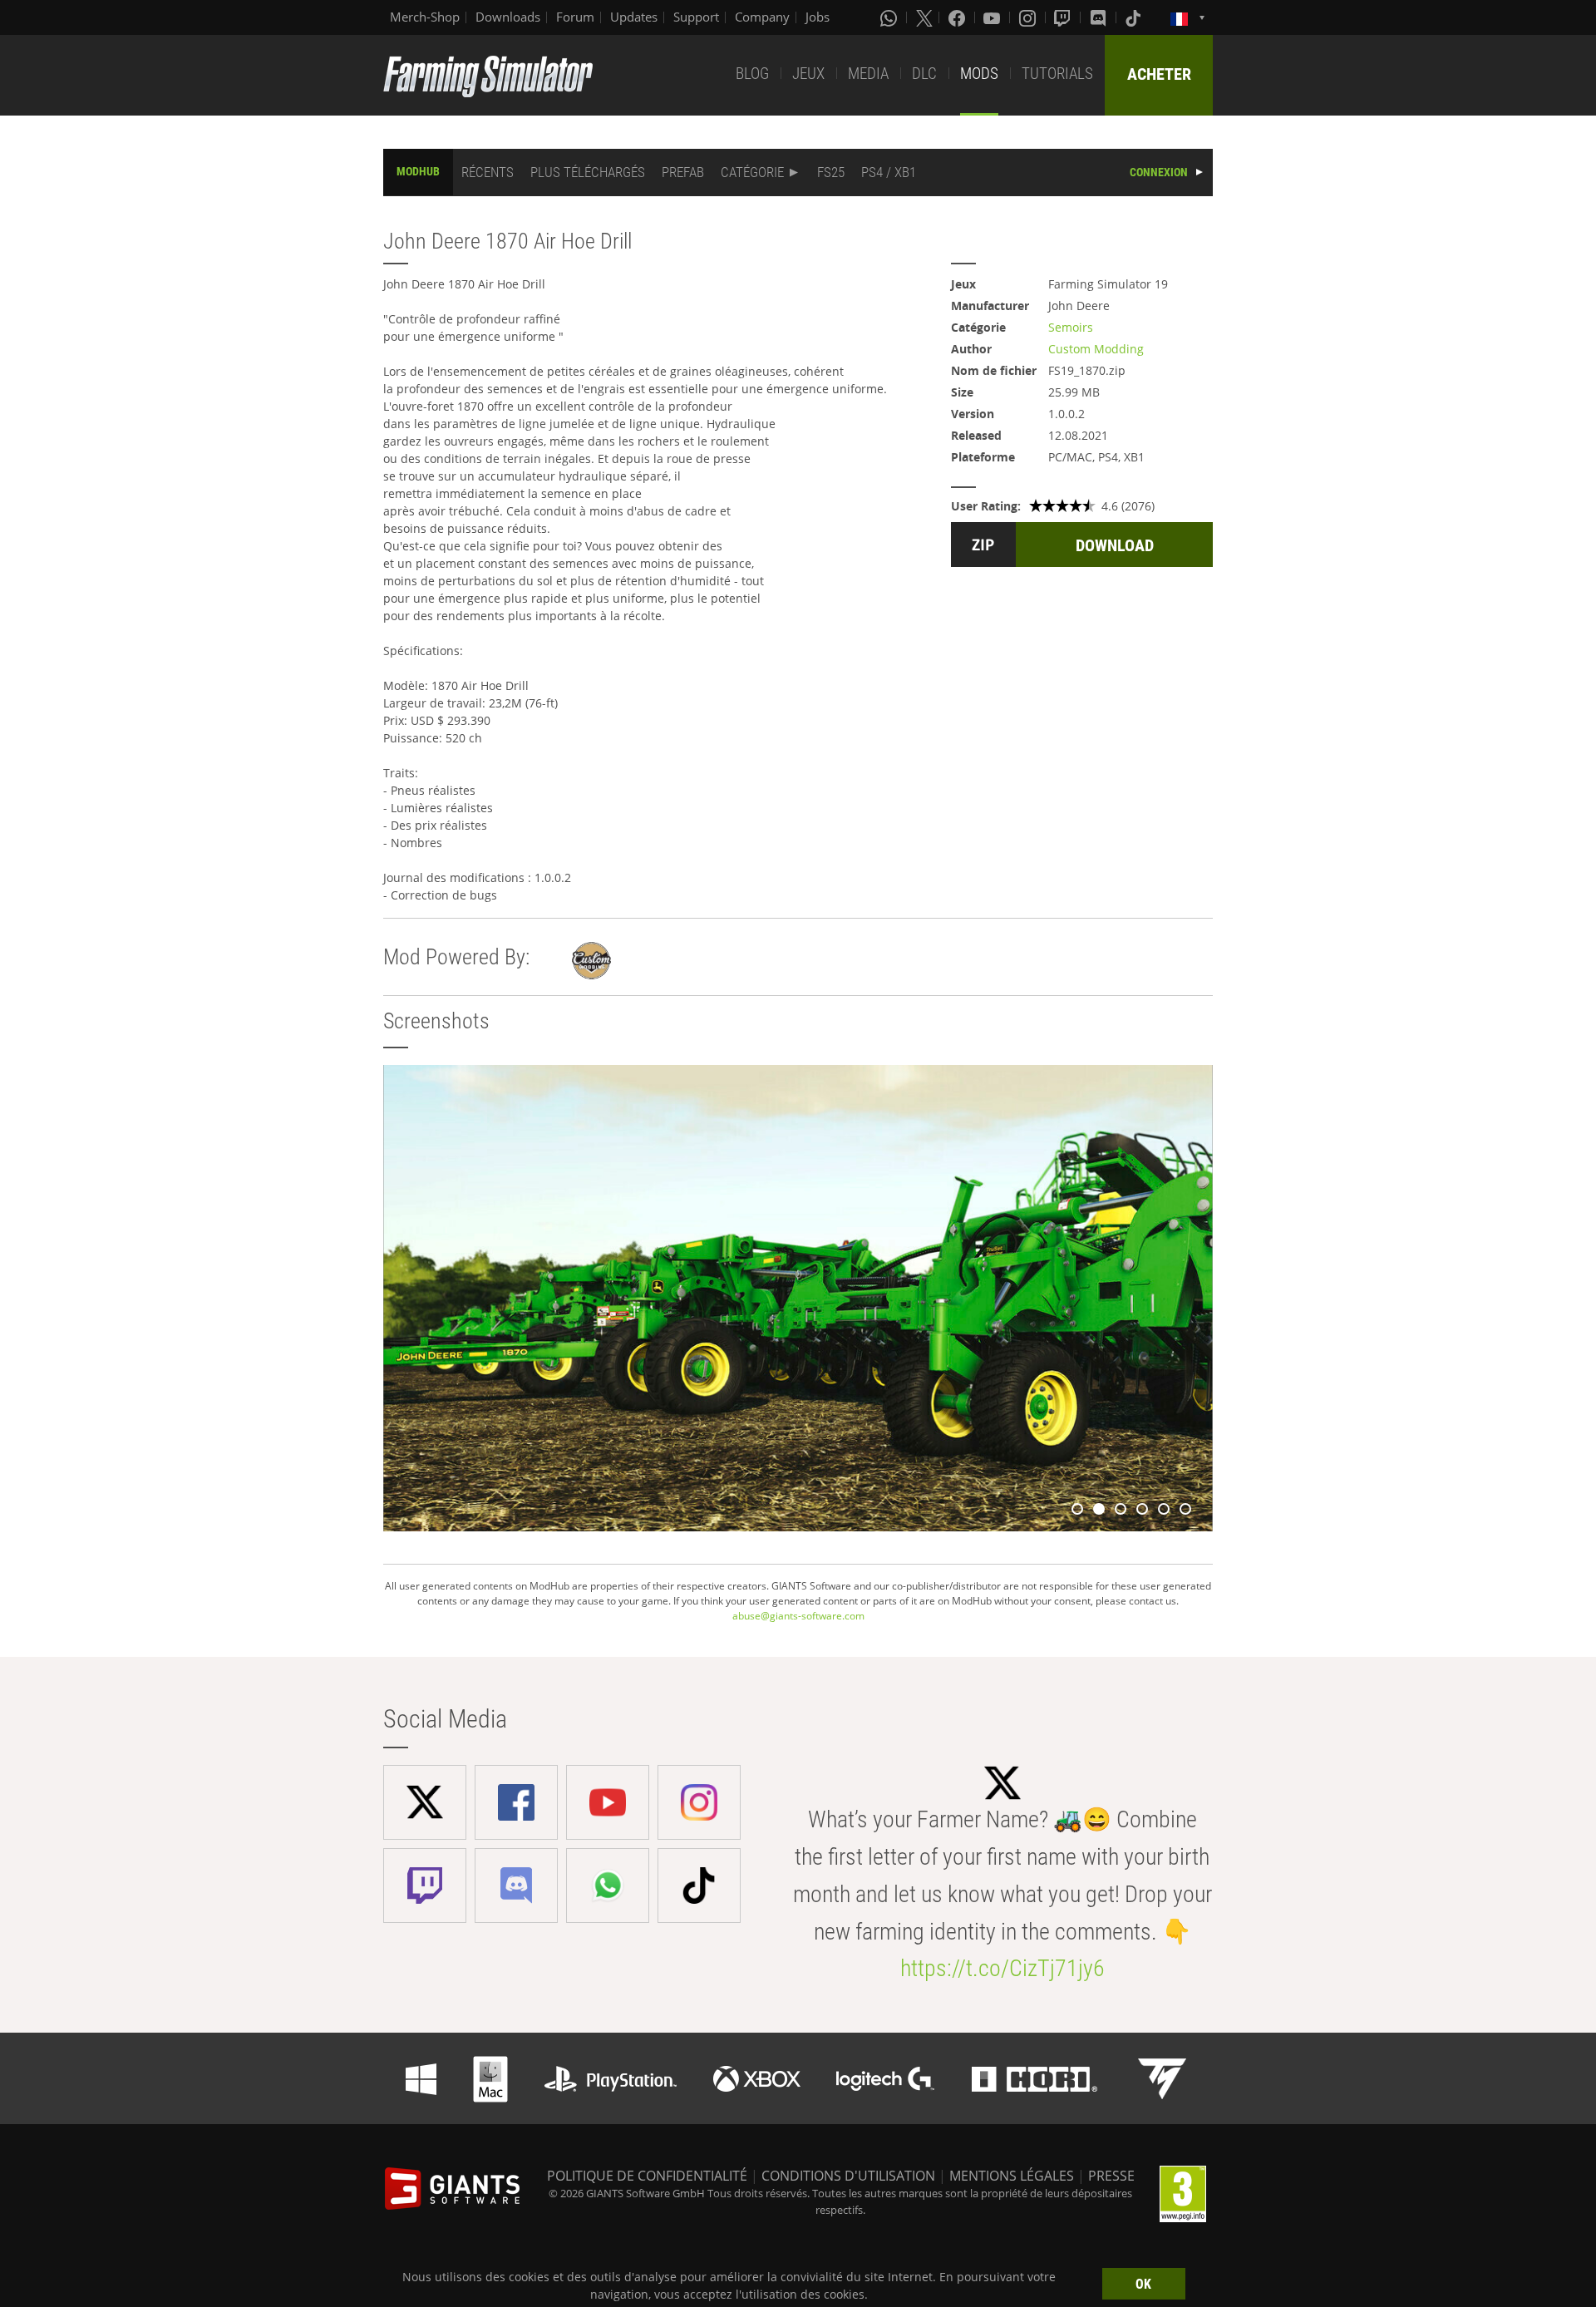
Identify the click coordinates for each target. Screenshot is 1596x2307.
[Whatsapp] (890, 17)
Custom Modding (1096, 349)
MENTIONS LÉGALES (1012, 2176)
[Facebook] (958, 17)
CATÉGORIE (752, 172)
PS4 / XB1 (889, 172)
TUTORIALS (1057, 74)
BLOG (752, 74)
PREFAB (683, 172)
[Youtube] (993, 17)
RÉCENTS (488, 172)
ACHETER (1159, 74)
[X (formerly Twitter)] (924, 17)
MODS (979, 74)
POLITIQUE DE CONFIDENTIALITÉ (647, 2176)
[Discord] (1100, 17)
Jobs (818, 17)
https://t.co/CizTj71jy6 (1002, 1968)
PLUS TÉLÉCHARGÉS (588, 172)
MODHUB (418, 171)
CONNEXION (1159, 172)
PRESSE (1111, 2176)
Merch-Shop (425, 17)
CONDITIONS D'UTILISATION (848, 2176)
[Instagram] (1029, 17)
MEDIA (868, 74)
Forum (575, 17)
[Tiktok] (1135, 17)
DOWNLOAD (1115, 545)
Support (696, 17)
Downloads (508, 17)
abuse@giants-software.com (798, 1616)
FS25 (831, 172)
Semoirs (1071, 327)
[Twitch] (1064, 17)
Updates (634, 17)
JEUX (808, 74)
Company (762, 17)
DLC (924, 74)
